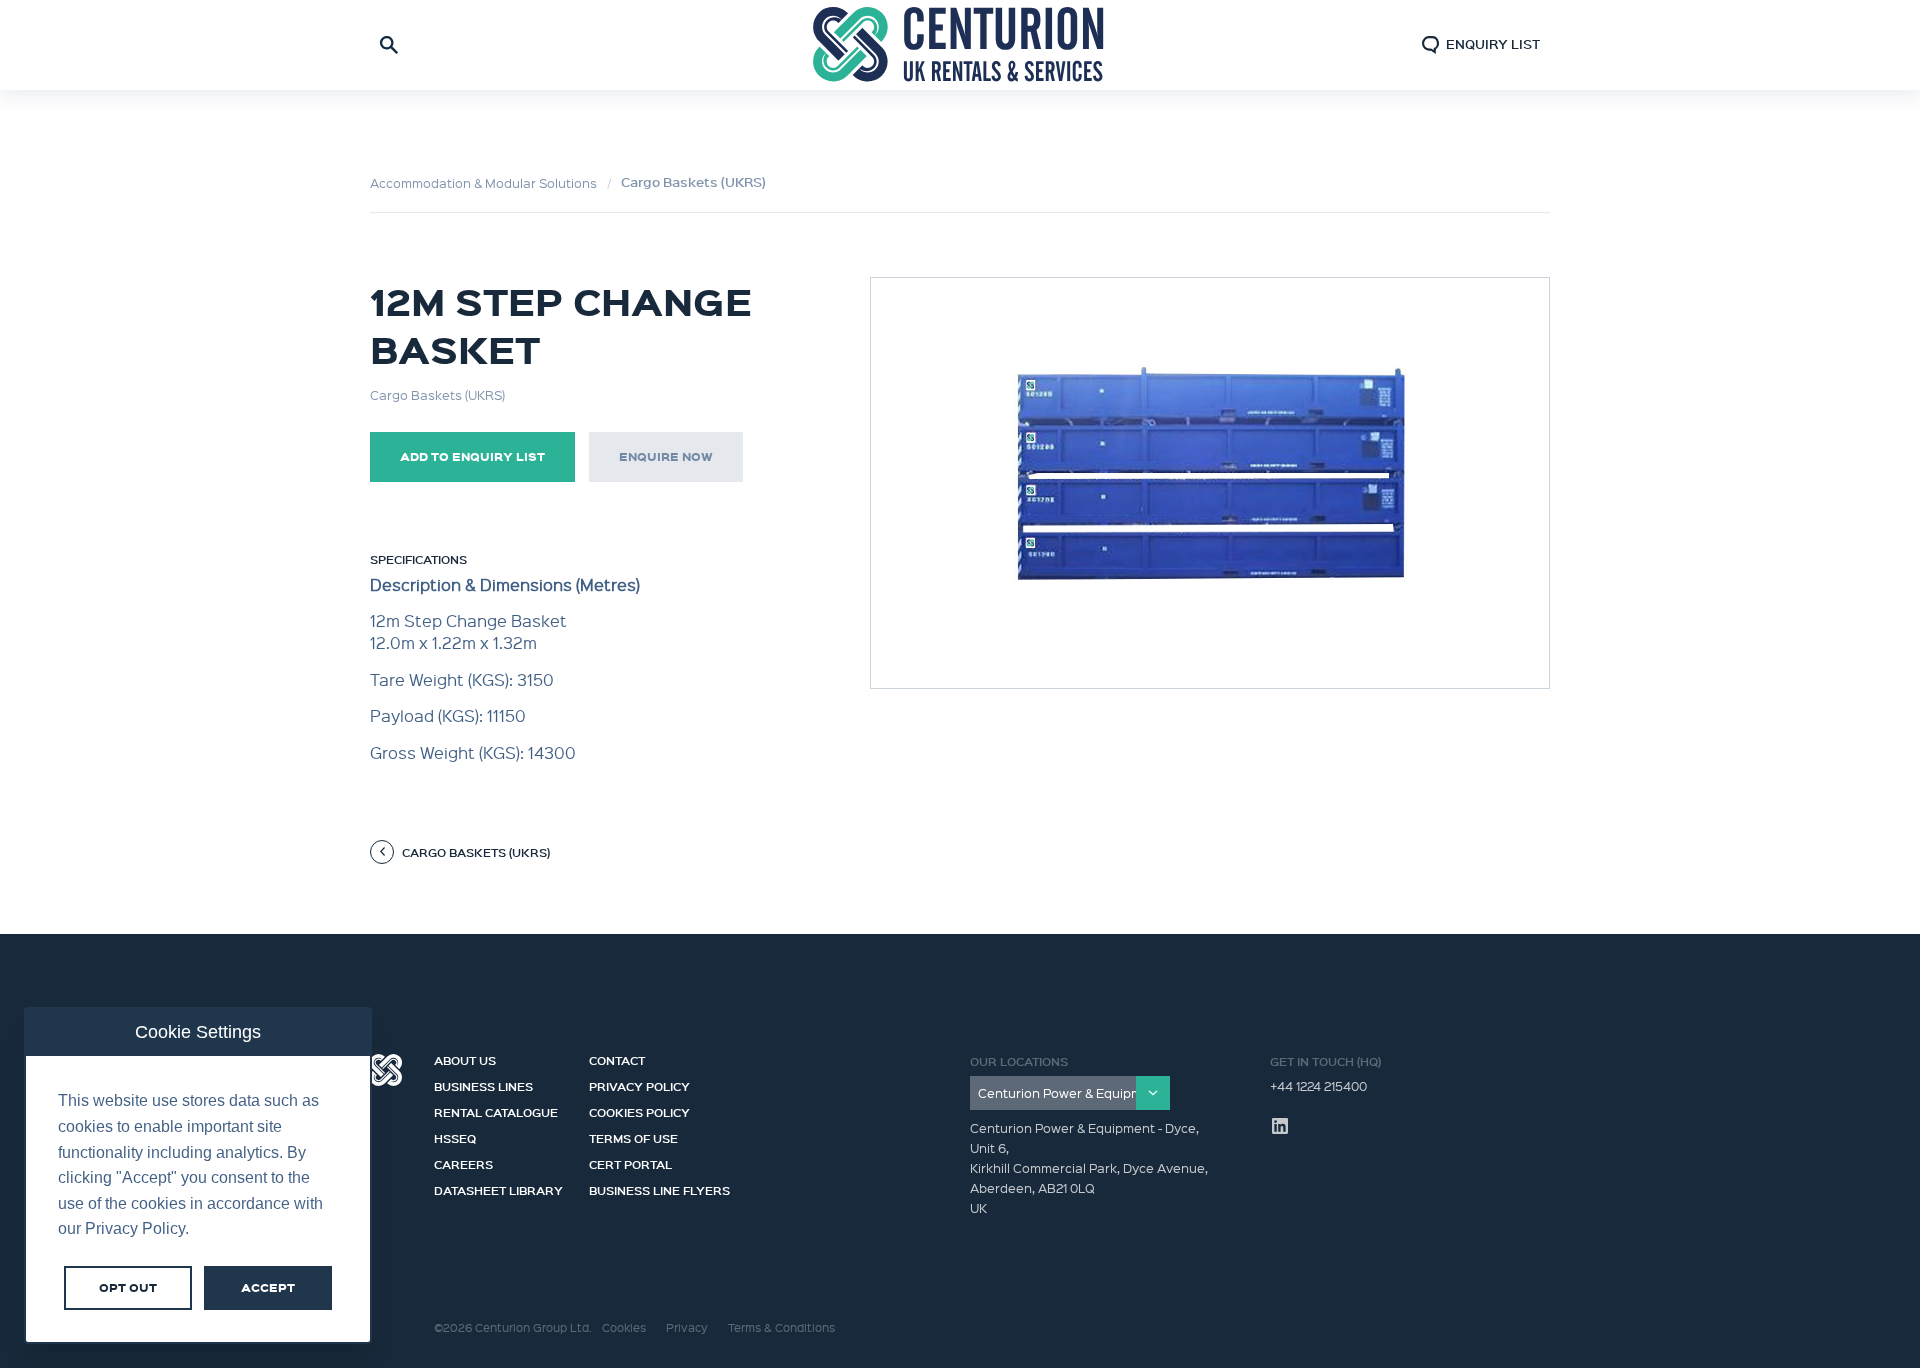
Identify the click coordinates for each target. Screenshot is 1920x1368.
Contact (617, 1058)
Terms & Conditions (781, 1327)
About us (465, 1058)
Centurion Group (386, 1070)
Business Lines (483, 1084)
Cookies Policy (639, 1110)
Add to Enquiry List (472, 456)
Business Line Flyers (659, 1188)
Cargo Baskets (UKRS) (693, 182)
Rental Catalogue (496, 1110)
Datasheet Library (498, 1188)
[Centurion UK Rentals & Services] (960, 45)
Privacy (687, 1327)
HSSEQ (455, 1136)
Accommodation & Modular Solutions (483, 182)
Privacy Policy (639, 1084)
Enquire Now (666, 456)
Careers (463, 1162)
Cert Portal (630, 1162)
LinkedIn (1280, 1126)
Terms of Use (633, 1136)
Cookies (624, 1327)
